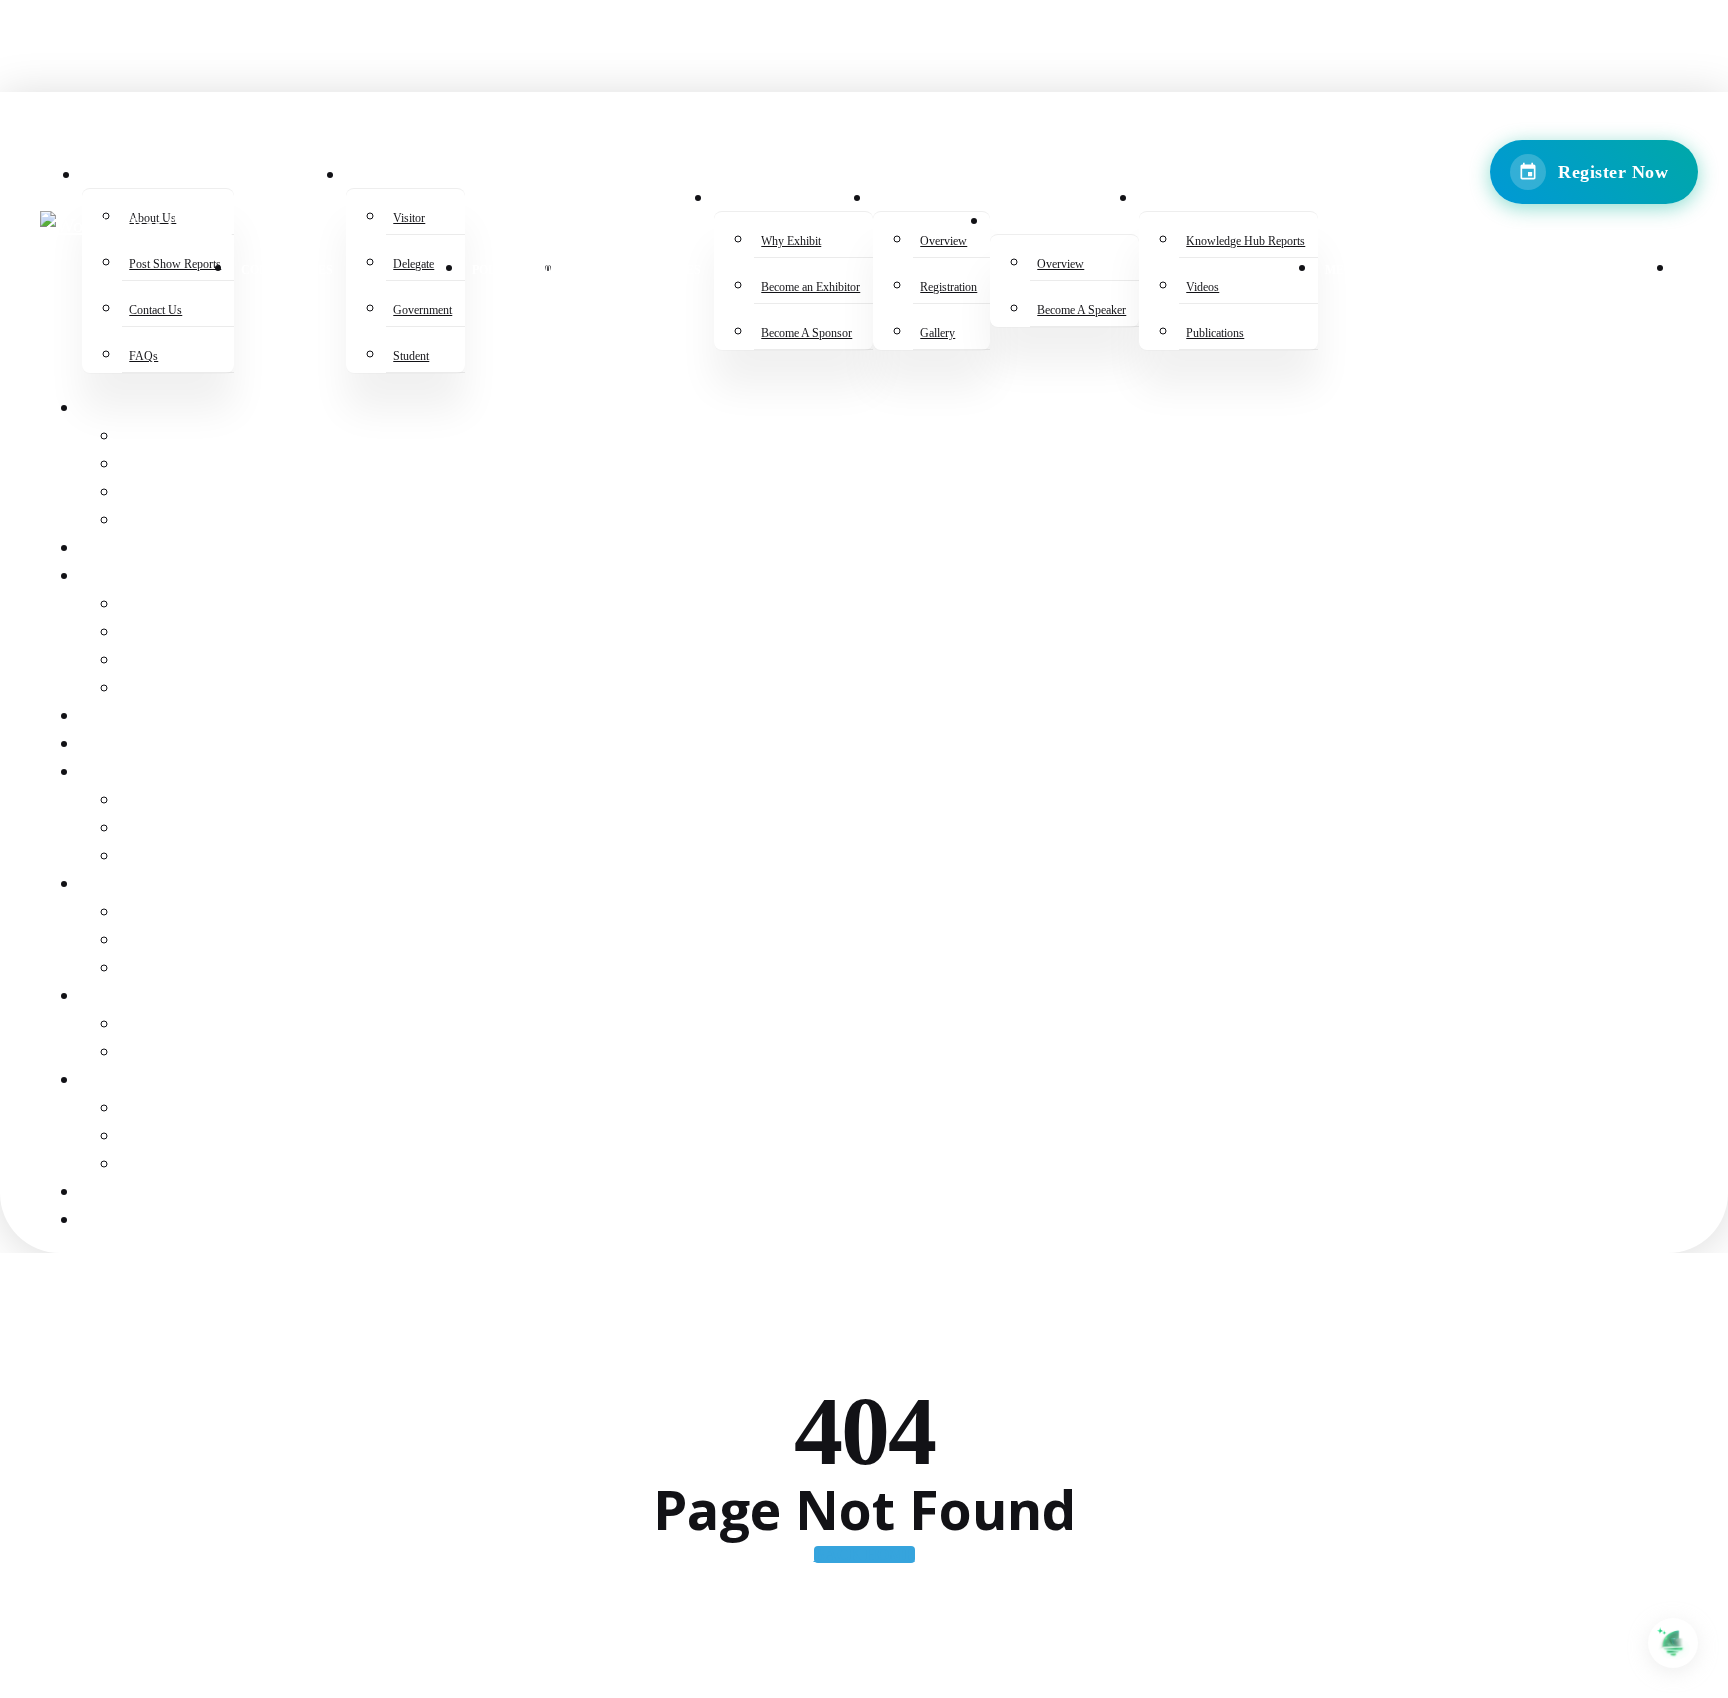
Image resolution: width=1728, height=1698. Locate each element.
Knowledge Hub (144, 1081)
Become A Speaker (191, 1053)
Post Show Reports (197, 465)
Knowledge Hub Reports (219, 1109)
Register (115, 577)
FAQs (138, 521)
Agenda (110, 997)
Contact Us (165, 493)
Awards (109, 885)
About (104, 409)
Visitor (149, 605)
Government (171, 661)
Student (152, 689)
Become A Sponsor (192, 857)
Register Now (1613, 172)
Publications (172, 1165)
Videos (146, 1137)
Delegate (157, 633)
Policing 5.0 (126, 717)
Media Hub (120, 1193)
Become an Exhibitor (203, 829)
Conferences (132, 549)
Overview (159, 913)
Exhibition (122, 773)
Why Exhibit (168, 801)
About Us (155, 437)
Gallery (154, 969)
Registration (173, 941)
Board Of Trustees (154, 745)
